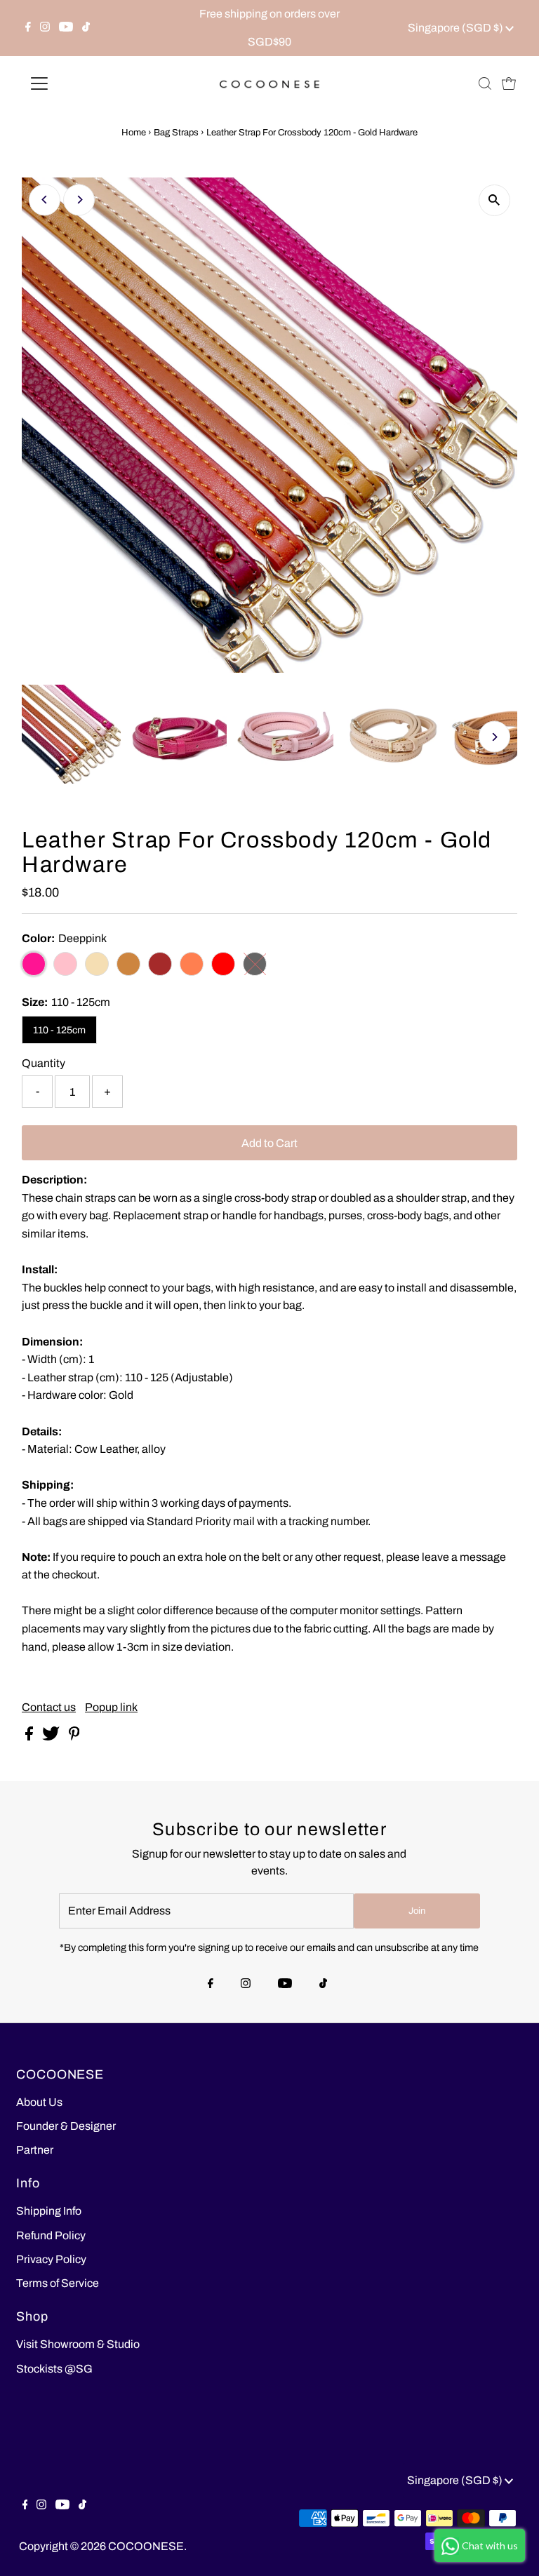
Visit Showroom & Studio (78, 2344)
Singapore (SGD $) (457, 28)
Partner (35, 2150)
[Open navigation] (80, 83)
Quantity (44, 1063)
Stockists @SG (54, 2369)
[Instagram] (45, 28)
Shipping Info (49, 2211)
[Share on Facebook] (30, 1737)
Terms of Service (58, 2283)
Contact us (49, 1708)
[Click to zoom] (494, 200)
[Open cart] (509, 83)
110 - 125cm (59, 1030)
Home (134, 133)
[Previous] (45, 200)
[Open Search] (485, 83)
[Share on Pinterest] (74, 1737)
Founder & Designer (66, 2126)
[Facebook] (28, 28)
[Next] (79, 200)
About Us (39, 2102)
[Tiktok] (86, 28)
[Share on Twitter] (52, 1737)
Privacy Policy (51, 2259)
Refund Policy (51, 2235)
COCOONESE (146, 2546)
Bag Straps (176, 133)
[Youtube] (66, 28)
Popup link (111, 1708)
